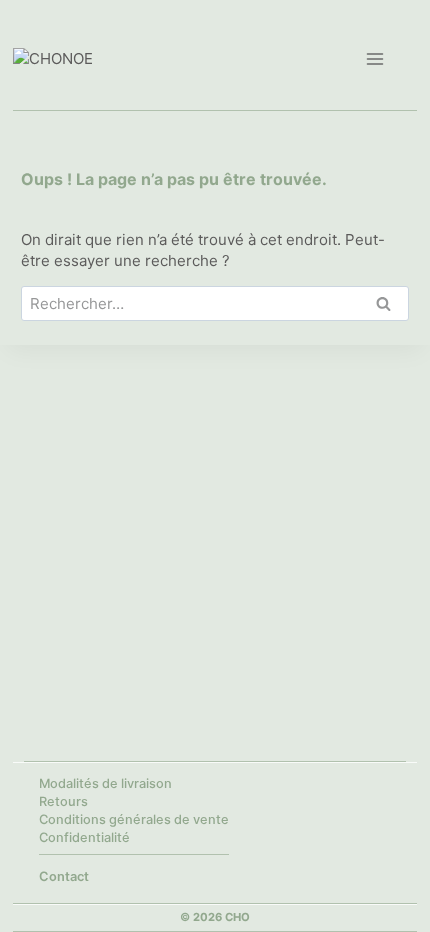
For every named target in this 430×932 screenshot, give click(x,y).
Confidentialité (84, 837)
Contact (64, 876)
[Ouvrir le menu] (374, 58)
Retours (63, 801)
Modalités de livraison (105, 783)
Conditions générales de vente (134, 819)
